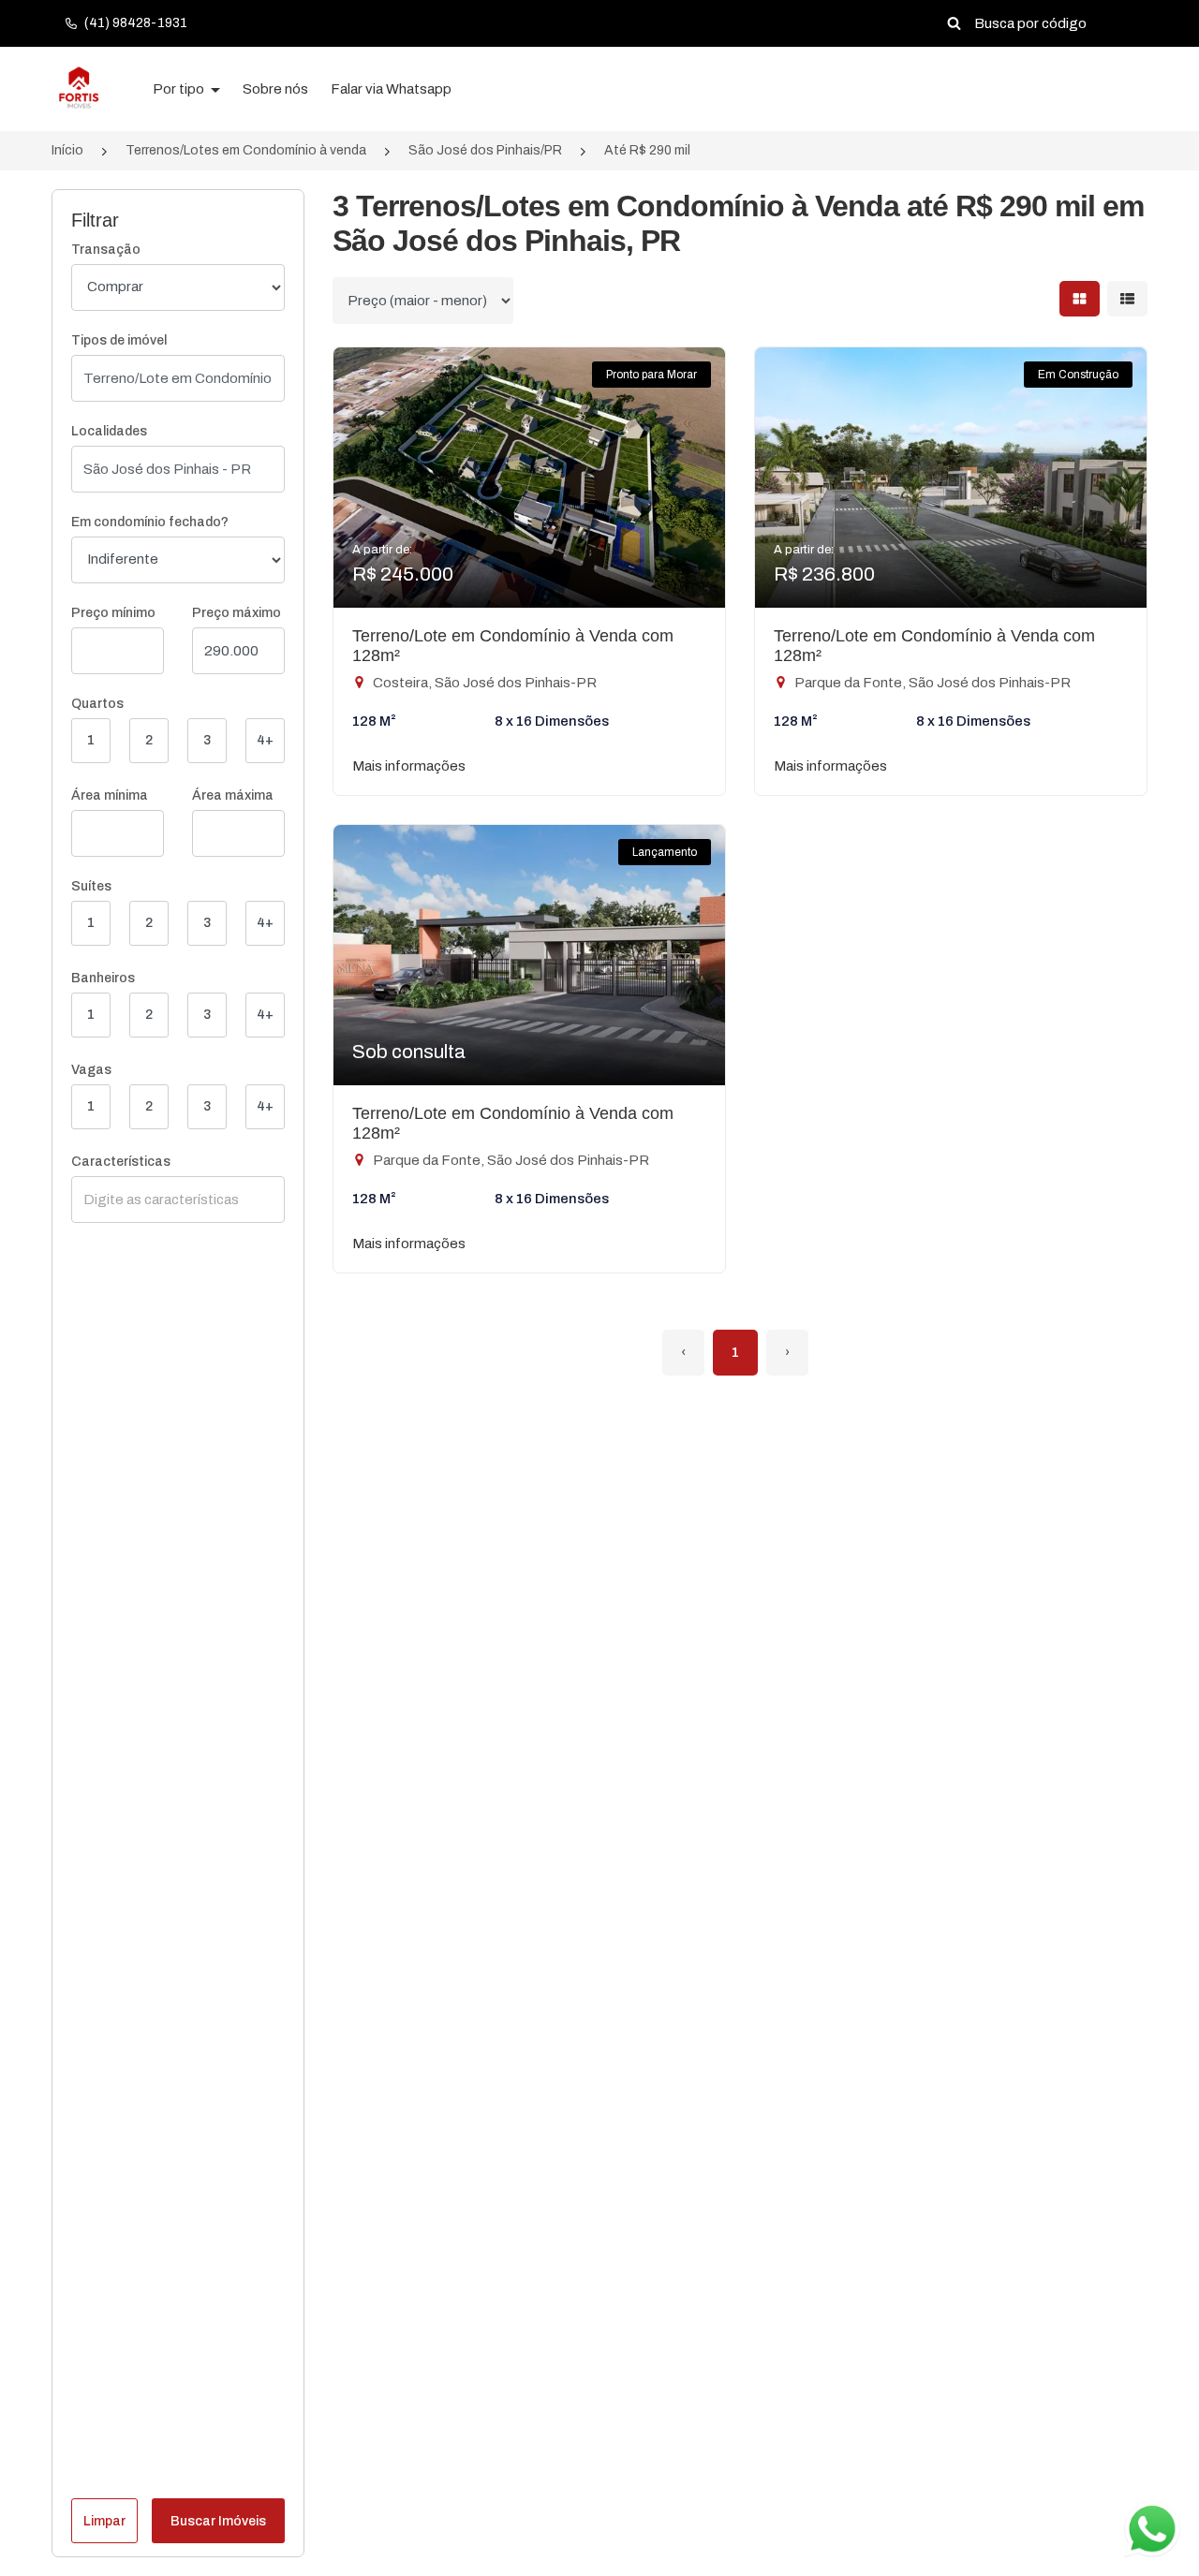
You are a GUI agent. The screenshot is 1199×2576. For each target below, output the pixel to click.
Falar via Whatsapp (391, 89)
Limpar (104, 2521)
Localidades (109, 431)
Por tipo (180, 89)
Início (67, 150)
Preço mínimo (113, 613)
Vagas (91, 1070)
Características (121, 1162)
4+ (265, 740)
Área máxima (233, 795)
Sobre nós (275, 89)
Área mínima (110, 795)
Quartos (97, 704)
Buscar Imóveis (218, 2521)
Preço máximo (237, 613)
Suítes (91, 886)
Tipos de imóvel (119, 340)
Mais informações (409, 766)
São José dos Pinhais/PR (485, 150)
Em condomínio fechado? (150, 522)
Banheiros (103, 978)
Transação (106, 250)
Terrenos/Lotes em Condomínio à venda (246, 150)
